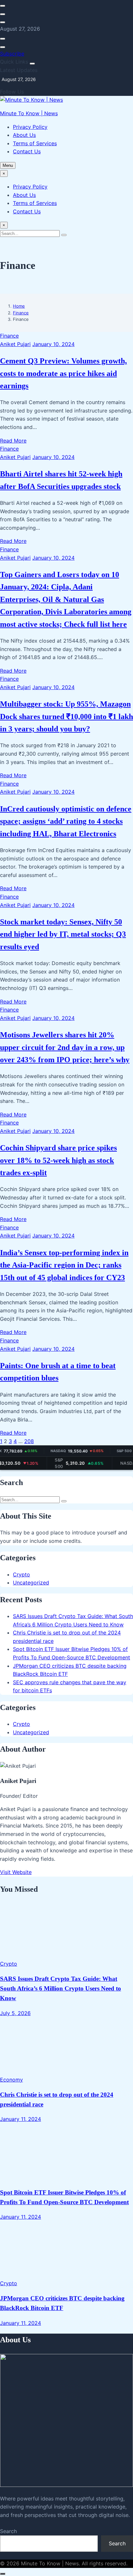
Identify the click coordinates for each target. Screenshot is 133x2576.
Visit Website (16, 1872)
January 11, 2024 (20, 2119)
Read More (13, 441)
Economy (11, 2080)
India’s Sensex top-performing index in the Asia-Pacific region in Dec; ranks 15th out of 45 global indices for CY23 (64, 1265)
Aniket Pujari (15, 344)
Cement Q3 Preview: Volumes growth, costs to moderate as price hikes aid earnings (63, 373)
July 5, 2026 (15, 2013)
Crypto (21, 1574)
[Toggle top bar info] (3, 22)
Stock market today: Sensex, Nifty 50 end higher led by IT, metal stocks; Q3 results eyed (63, 934)
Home (19, 306)
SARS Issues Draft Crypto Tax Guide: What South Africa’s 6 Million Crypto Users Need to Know (61, 1988)
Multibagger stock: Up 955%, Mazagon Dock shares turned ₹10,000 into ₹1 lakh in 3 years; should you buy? (66, 716)
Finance (21, 313)
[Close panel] (32, 64)
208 (29, 1441)
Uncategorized (31, 1583)
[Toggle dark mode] (3, 14)
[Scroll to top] (3, 2574)
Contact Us (27, 151)
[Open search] (3, 6)
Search (8, 2531)
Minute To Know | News (29, 113)
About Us (24, 135)
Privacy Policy (30, 127)
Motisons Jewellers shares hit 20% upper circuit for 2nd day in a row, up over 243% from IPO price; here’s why (65, 1047)
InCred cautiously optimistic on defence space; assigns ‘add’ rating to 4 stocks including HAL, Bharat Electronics (66, 821)
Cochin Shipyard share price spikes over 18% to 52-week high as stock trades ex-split (58, 1160)
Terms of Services (35, 143)
